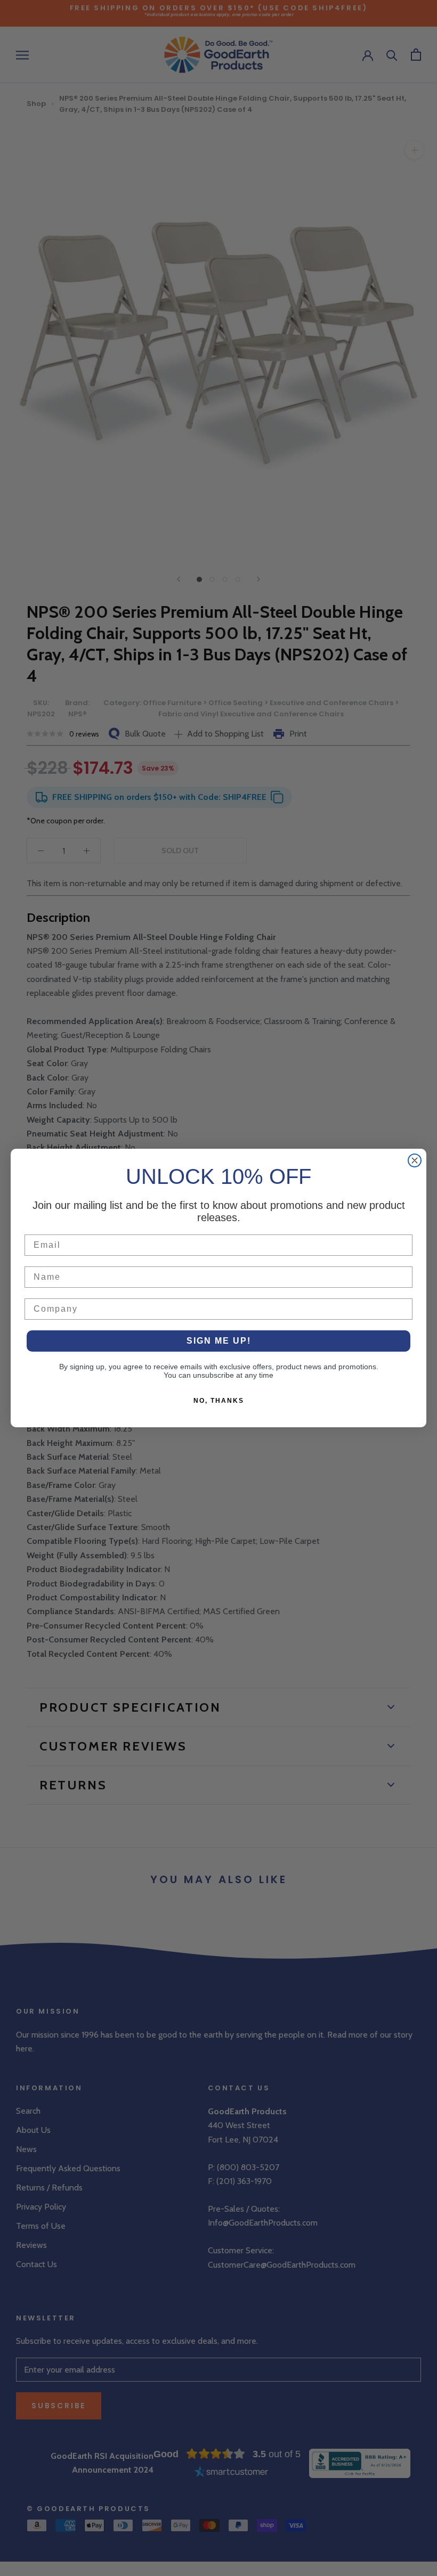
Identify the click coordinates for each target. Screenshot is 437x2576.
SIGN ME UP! (219, 1341)
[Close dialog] (415, 1160)
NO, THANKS (219, 1401)
